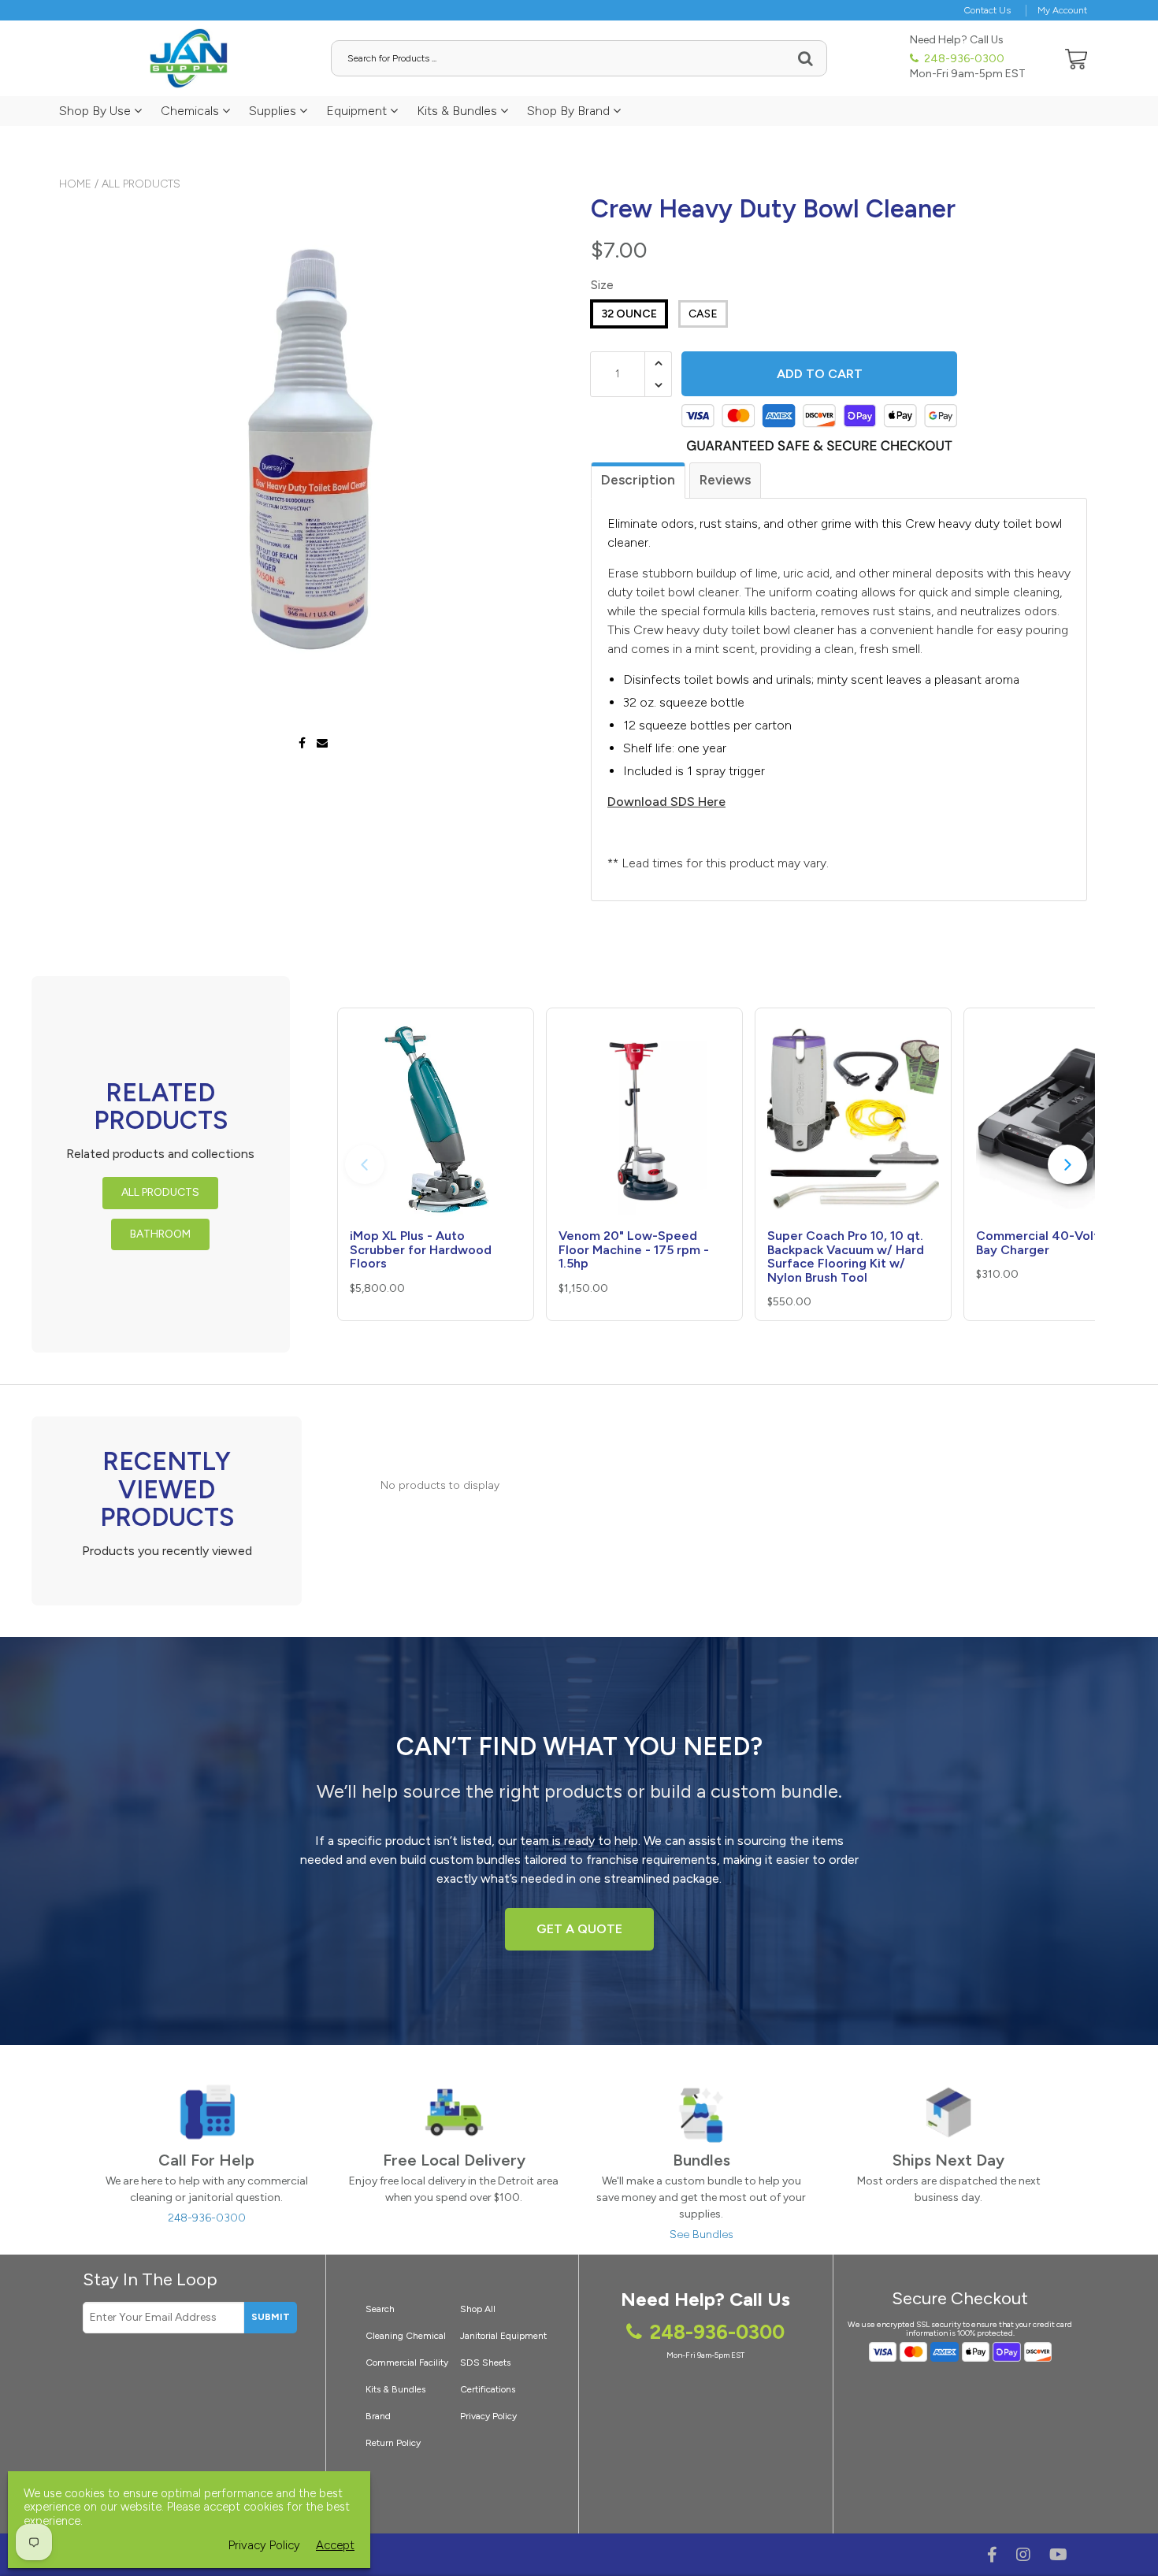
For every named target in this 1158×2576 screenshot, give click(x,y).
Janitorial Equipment (503, 2336)
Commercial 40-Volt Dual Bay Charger (1052, 1243)
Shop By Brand (570, 111)
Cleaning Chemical (406, 2336)
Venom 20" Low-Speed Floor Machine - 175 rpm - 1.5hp (634, 1249)
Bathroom (160, 1234)
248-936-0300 (963, 59)
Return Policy (393, 2443)
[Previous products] (365, 1164)
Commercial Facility (407, 2363)
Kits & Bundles (458, 111)
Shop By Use (96, 111)
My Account (1062, 10)
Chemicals (191, 111)
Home (75, 184)
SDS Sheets (485, 2363)
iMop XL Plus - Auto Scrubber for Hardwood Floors (421, 1249)
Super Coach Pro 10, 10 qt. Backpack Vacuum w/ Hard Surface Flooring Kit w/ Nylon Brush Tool (846, 1256)
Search (380, 2309)
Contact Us (987, 10)
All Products (141, 184)
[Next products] (1067, 1164)
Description (638, 480)
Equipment (358, 111)
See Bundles (701, 2235)
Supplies (274, 111)
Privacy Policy (488, 2416)
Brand (378, 2416)
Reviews (725, 480)
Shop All (478, 2309)
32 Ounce (629, 314)
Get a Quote (579, 1929)
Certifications (488, 2389)
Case (703, 314)
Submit (271, 2317)
